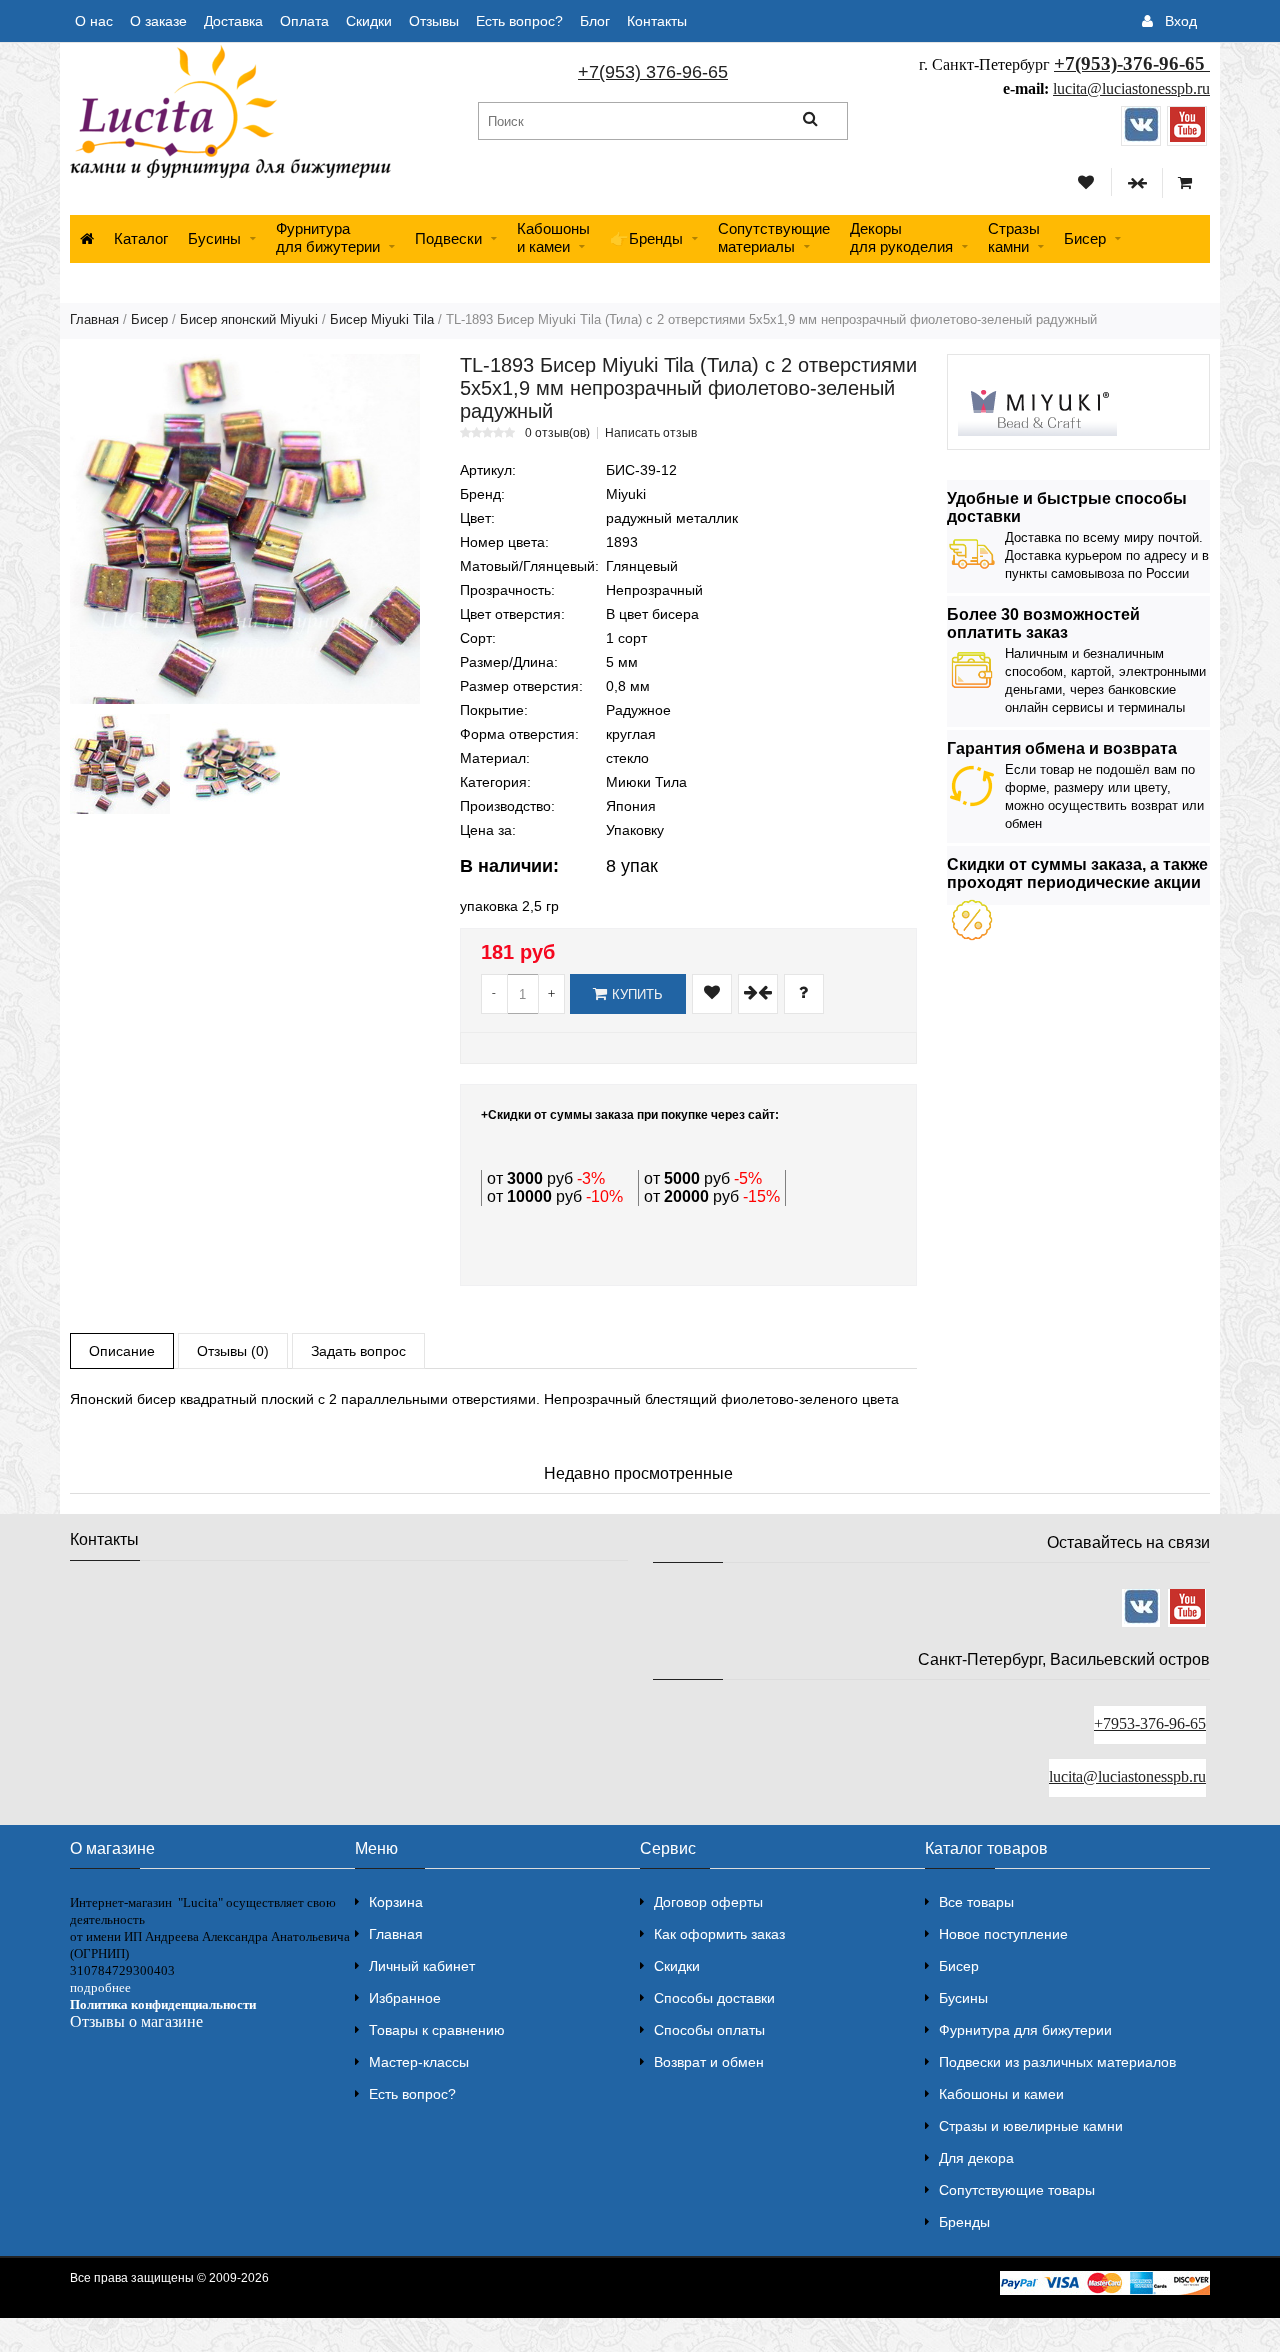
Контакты (657, 21)
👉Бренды (646, 238)
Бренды (964, 2222)
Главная (94, 319)
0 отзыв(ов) (557, 433)
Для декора (976, 2158)
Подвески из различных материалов (1057, 2062)
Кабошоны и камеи (1001, 2094)
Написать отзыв (651, 433)
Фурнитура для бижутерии (328, 237)
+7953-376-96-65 (1150, 1723)
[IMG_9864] (230, 764)
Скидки (369, 21)
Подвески (448, 238)
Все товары (976, 1902)
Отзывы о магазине (136, 2021)
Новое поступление (1003, 1934)
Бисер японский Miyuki (249, 319)
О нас (94, 21)
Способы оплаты (709, 2030)
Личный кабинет (422, 1966)
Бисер (1085, 238)
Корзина (396, 1902)
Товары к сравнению (437, 2030)
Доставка (233, 21)
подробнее (100, 1987)
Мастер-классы (419, 2062)
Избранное (405, 1998)
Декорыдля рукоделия (901, 237)
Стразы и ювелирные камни (1031, 2126)
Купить (637, 994)
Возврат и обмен (709, 2062)
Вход (1181, 21)
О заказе (158, 21)
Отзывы (434, 21)
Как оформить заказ (719, 1934)
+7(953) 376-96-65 (653, 72)
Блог (595, 21)
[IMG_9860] (120, 764)
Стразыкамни (1014, 237)
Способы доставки (714, 1998)
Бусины (214, 238)
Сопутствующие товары (1017, 2190)
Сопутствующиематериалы (774, 237)
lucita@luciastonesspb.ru (1131, 88)
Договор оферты (708, 1902)
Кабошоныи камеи (553, 237)
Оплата (304, 21)
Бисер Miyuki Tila (382, 319)
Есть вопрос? (519, 21)
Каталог (141, 238)
